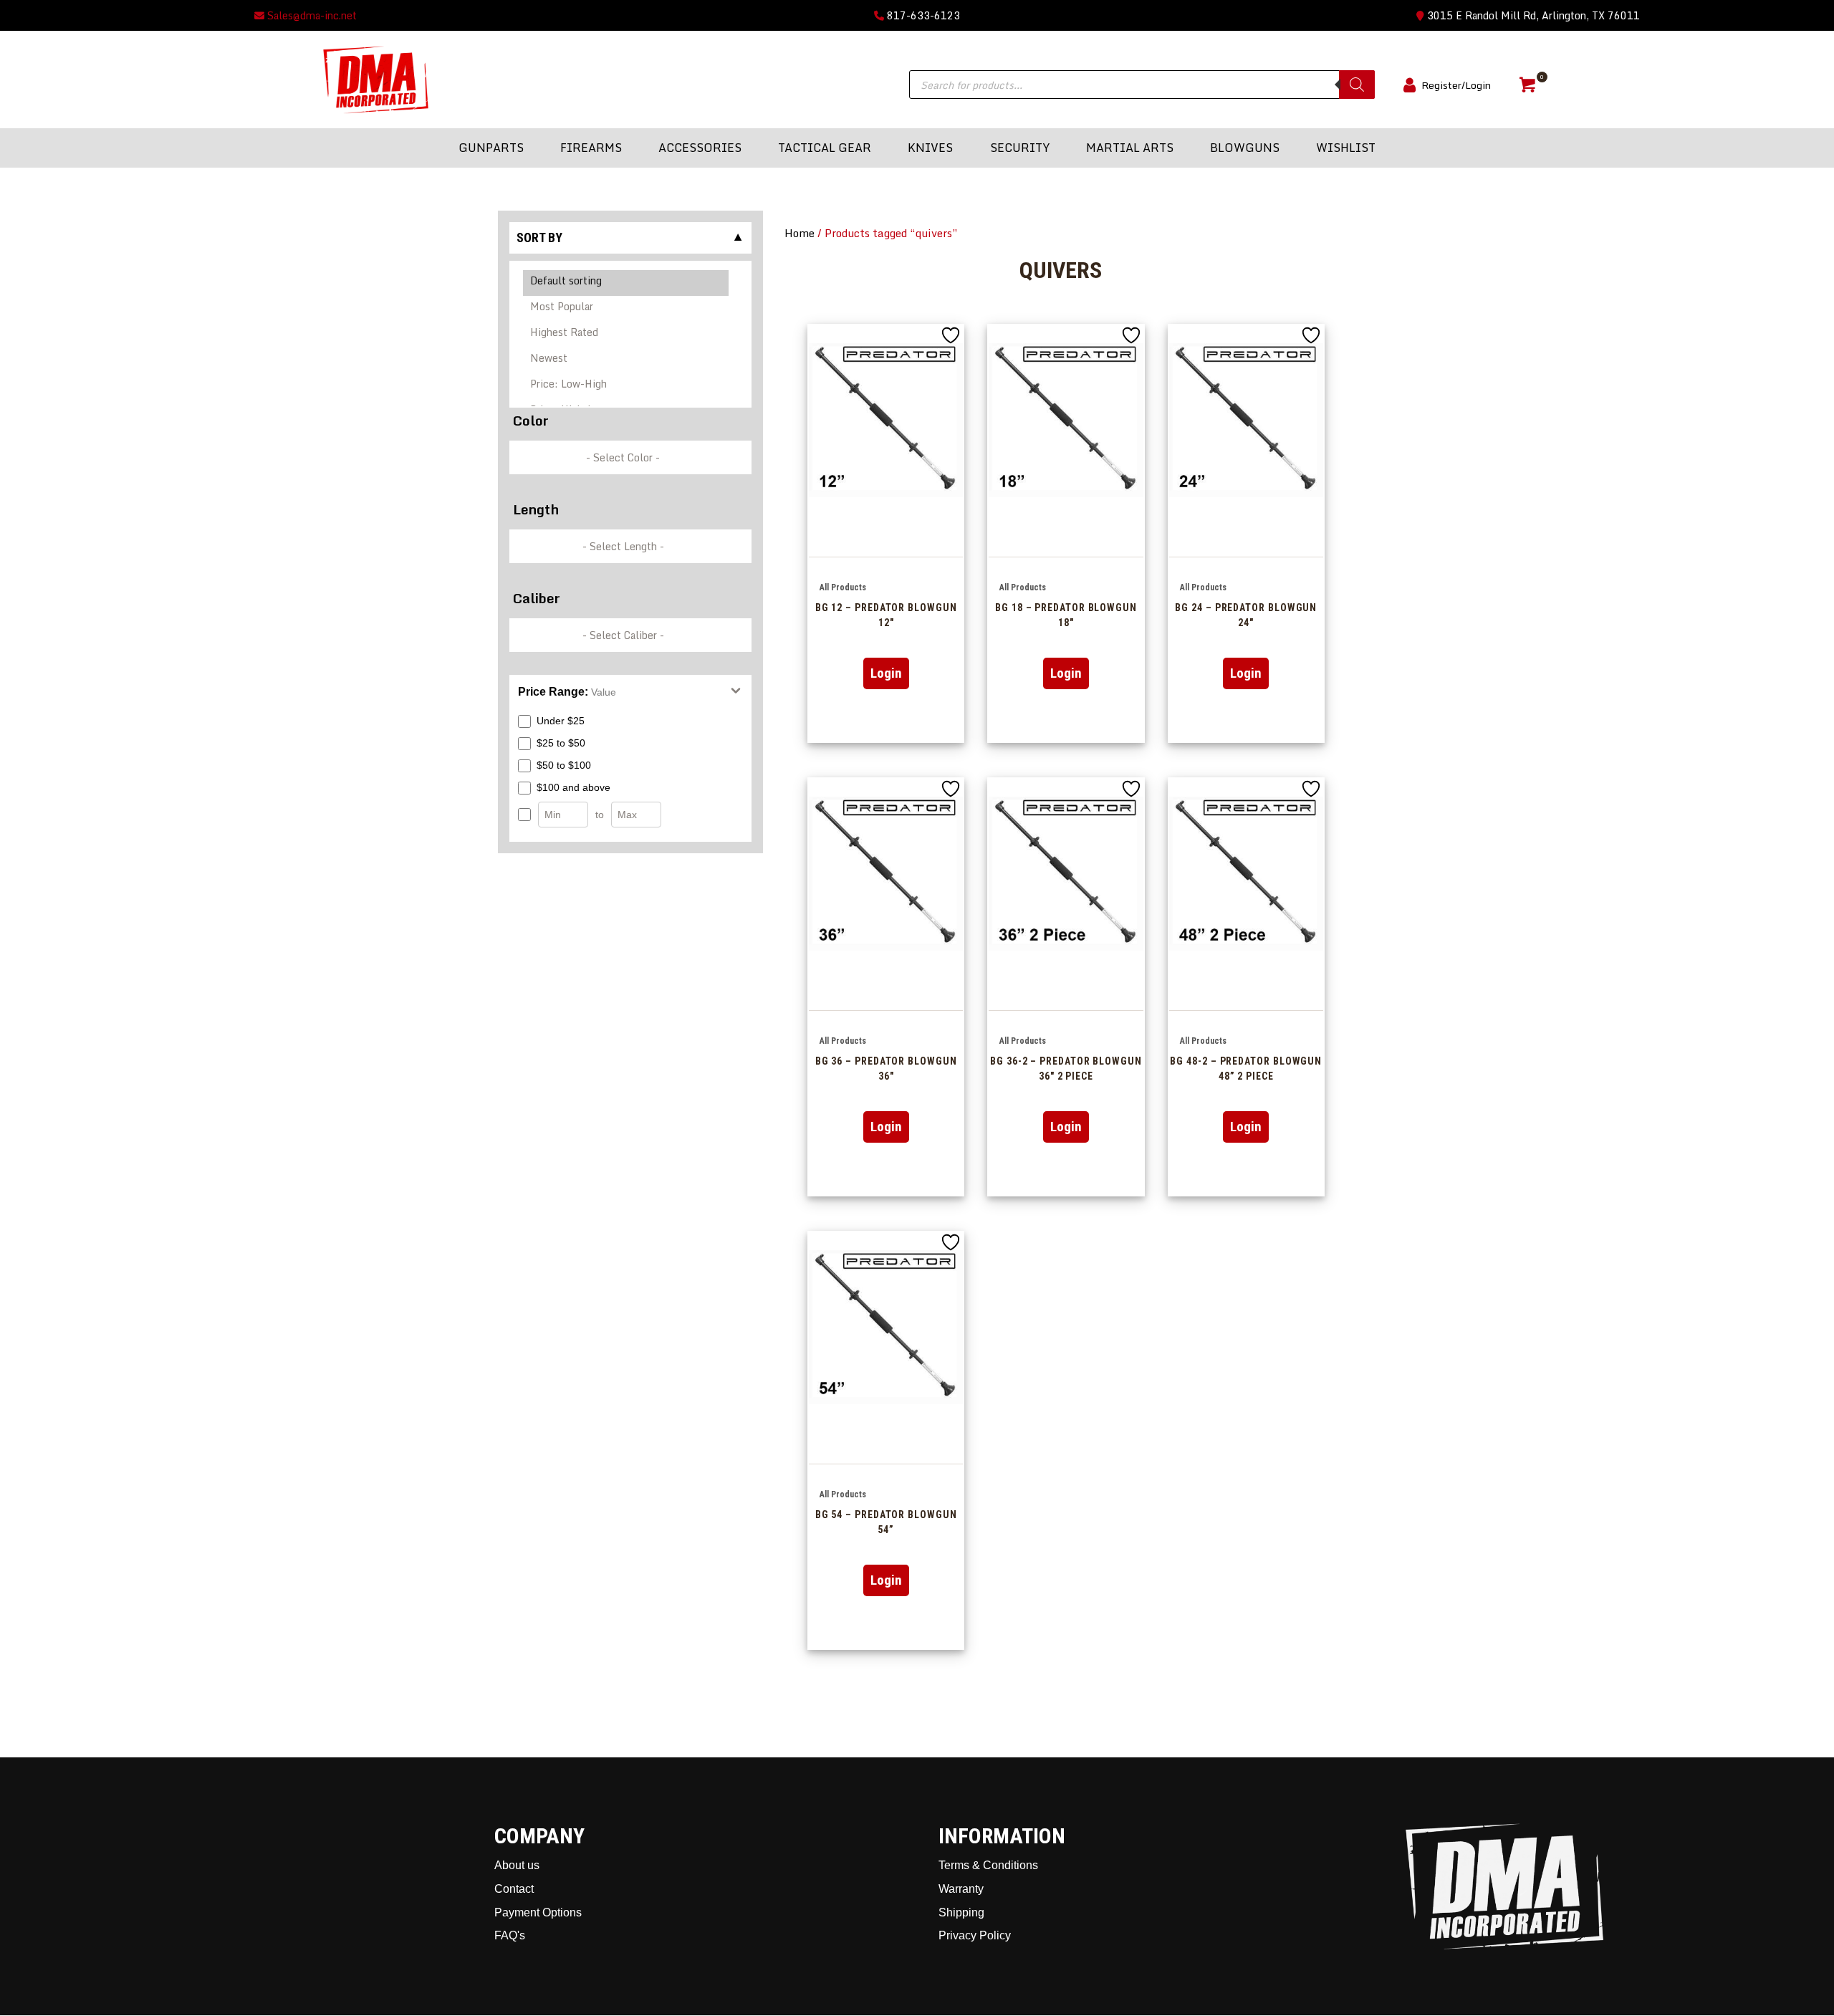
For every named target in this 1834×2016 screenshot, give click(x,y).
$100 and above (573, 787)
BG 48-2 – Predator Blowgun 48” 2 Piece (1246, 1068)
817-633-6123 (922, 15)
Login (886, 673)
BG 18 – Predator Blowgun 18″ (1066, 615)
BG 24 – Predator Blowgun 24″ (1246, 615)
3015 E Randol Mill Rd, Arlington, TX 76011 (1532, 15)
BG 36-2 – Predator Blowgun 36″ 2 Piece (1066, 1068)
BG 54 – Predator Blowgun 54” (886, 1522)
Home (800, 233)
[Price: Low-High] (626, 386)
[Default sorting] (626, 283)
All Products (843, 587)
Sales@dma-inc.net (311, 15)
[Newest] (626, 360)
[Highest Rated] (626, 335)
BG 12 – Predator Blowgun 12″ (886, 615)
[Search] (1357, 85)
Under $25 (561, 721)
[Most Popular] (626, 309)
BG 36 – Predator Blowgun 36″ (886, 1068)
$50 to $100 (564, 765)
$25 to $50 (561, 743)
